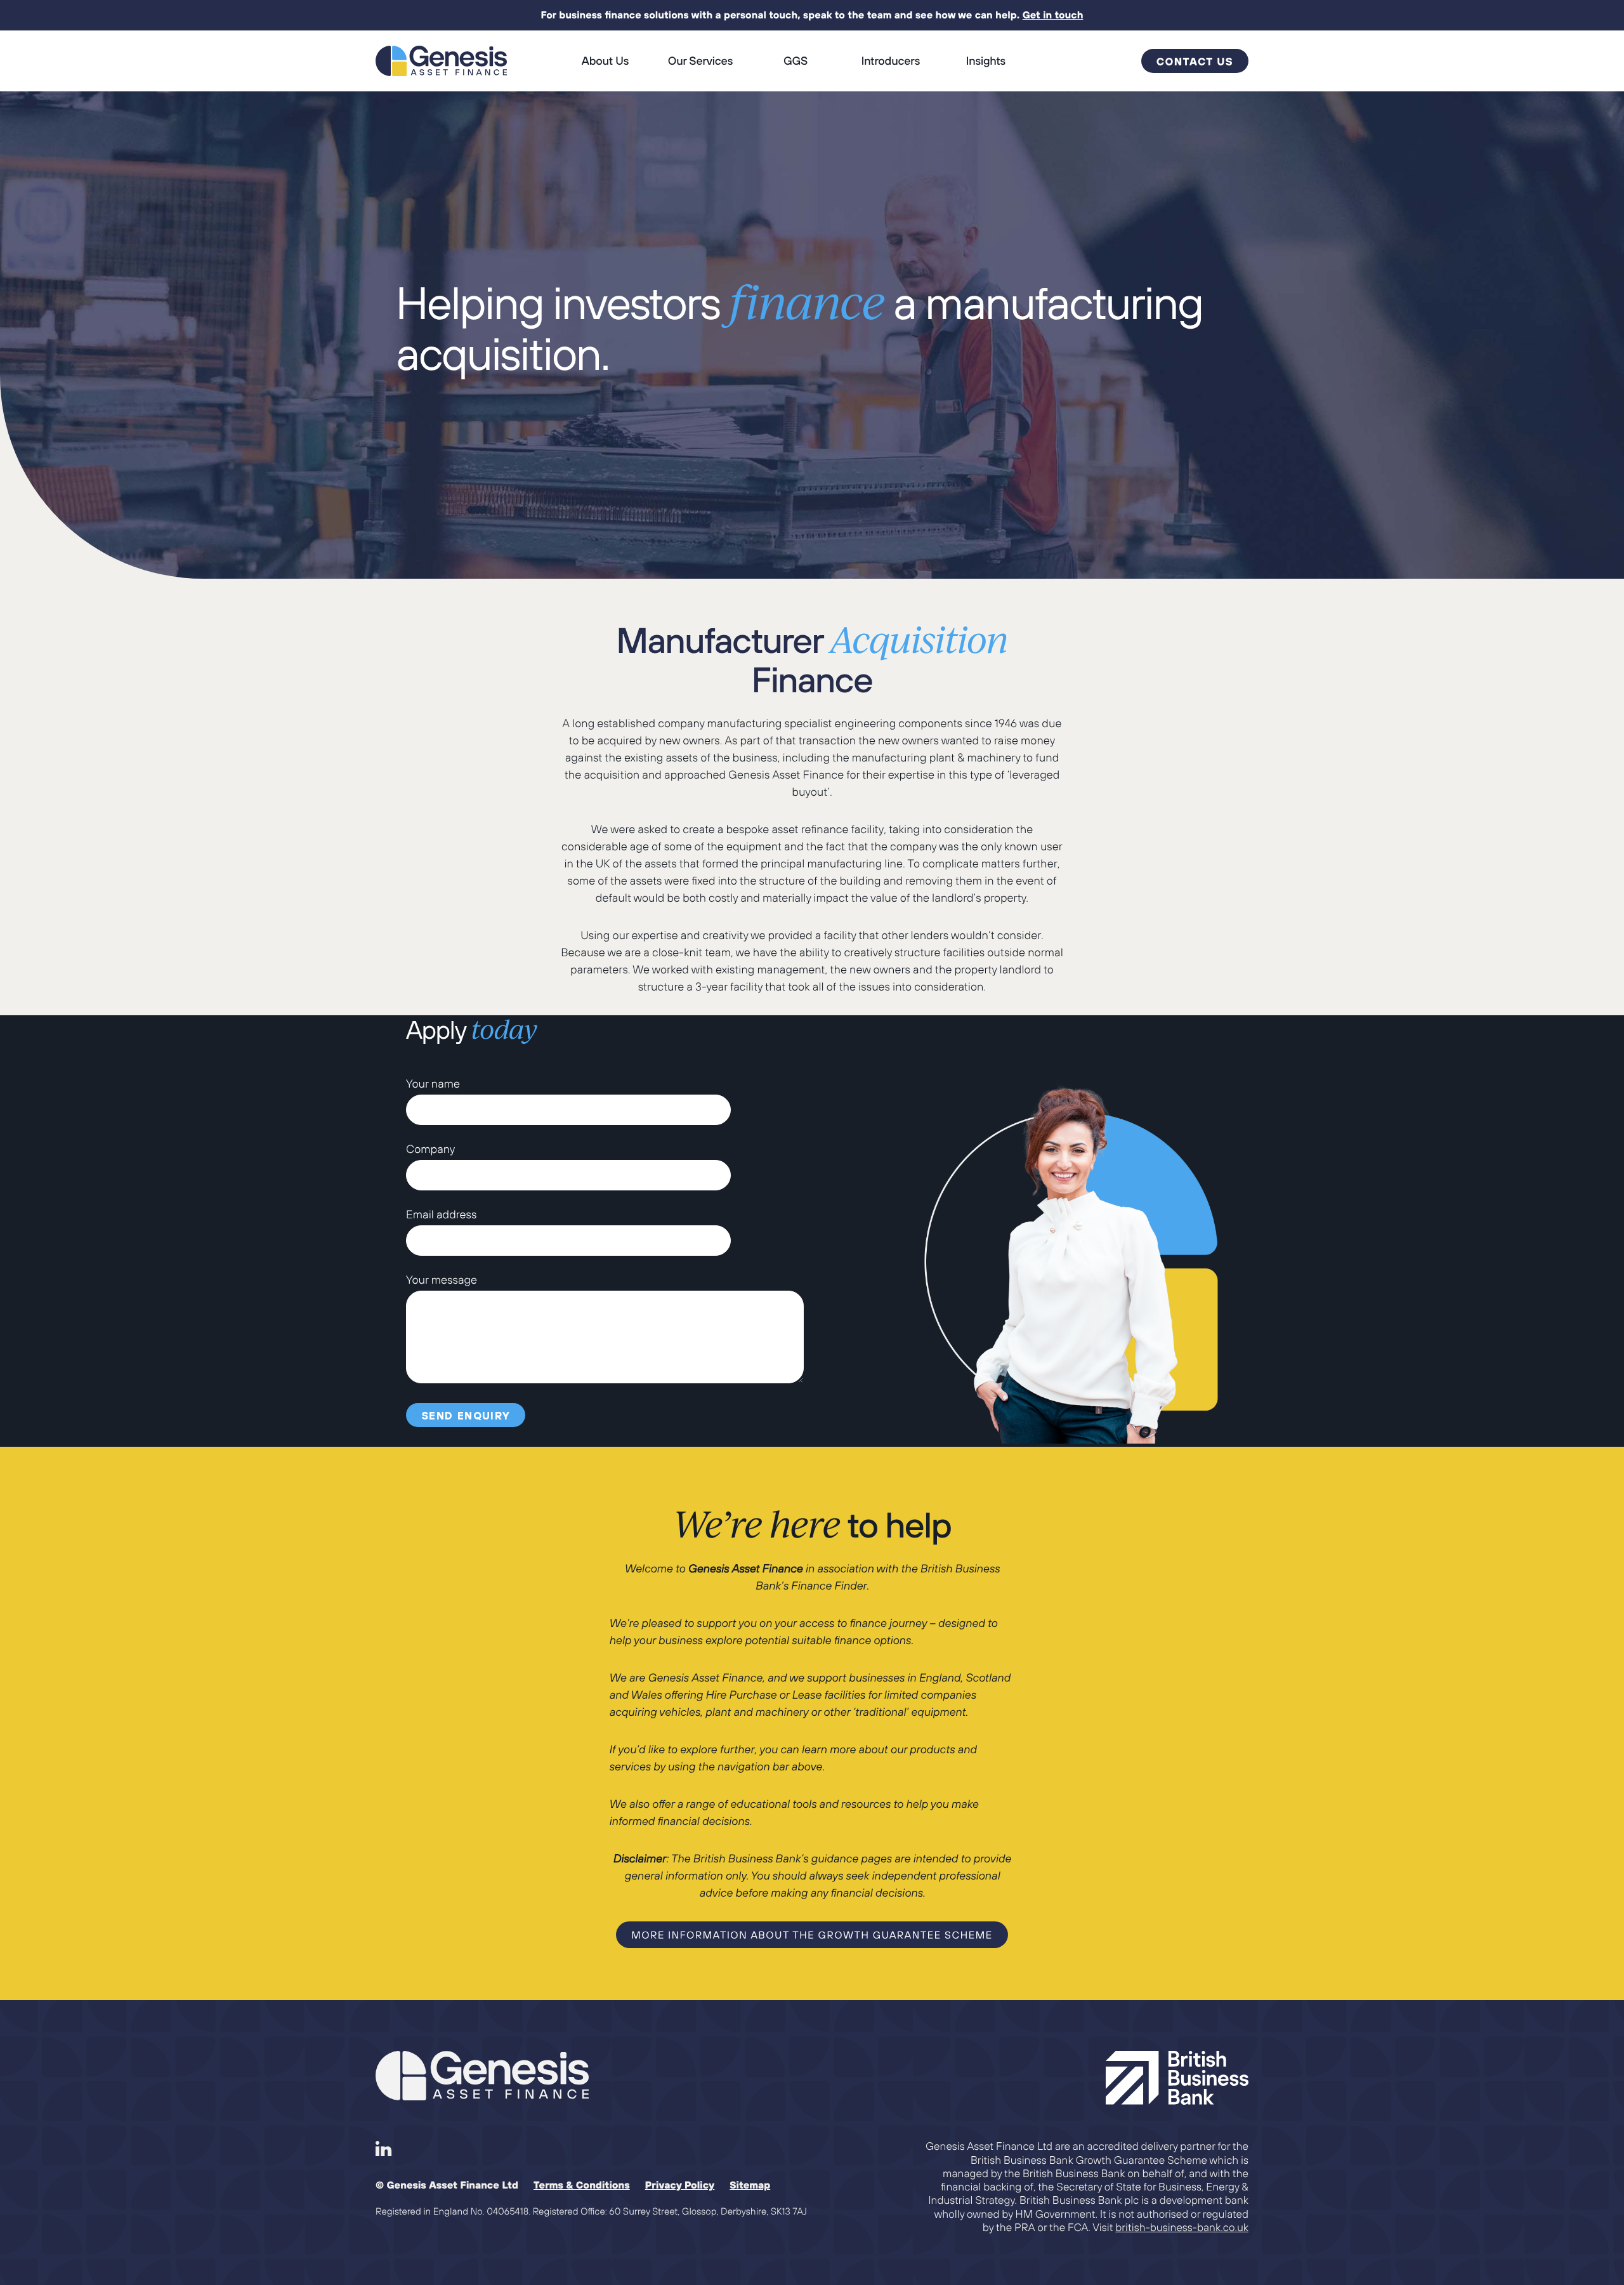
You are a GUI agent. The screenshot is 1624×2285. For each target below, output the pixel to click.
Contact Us (1195, 62)
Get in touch (1053, 15)
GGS (796, 61)
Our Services (700, 61)
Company (430, 1149)
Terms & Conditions (582, 2185)
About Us (605, 61)
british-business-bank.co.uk (1182, 2227)
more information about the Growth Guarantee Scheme (812, 1935)
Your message (442, 1280)
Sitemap (750, 2185)
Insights (986, 61)
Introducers (891, 61)
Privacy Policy (680, 2185)
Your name (433, 1083)
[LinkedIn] (384, 2149)
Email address (442, 1214)
